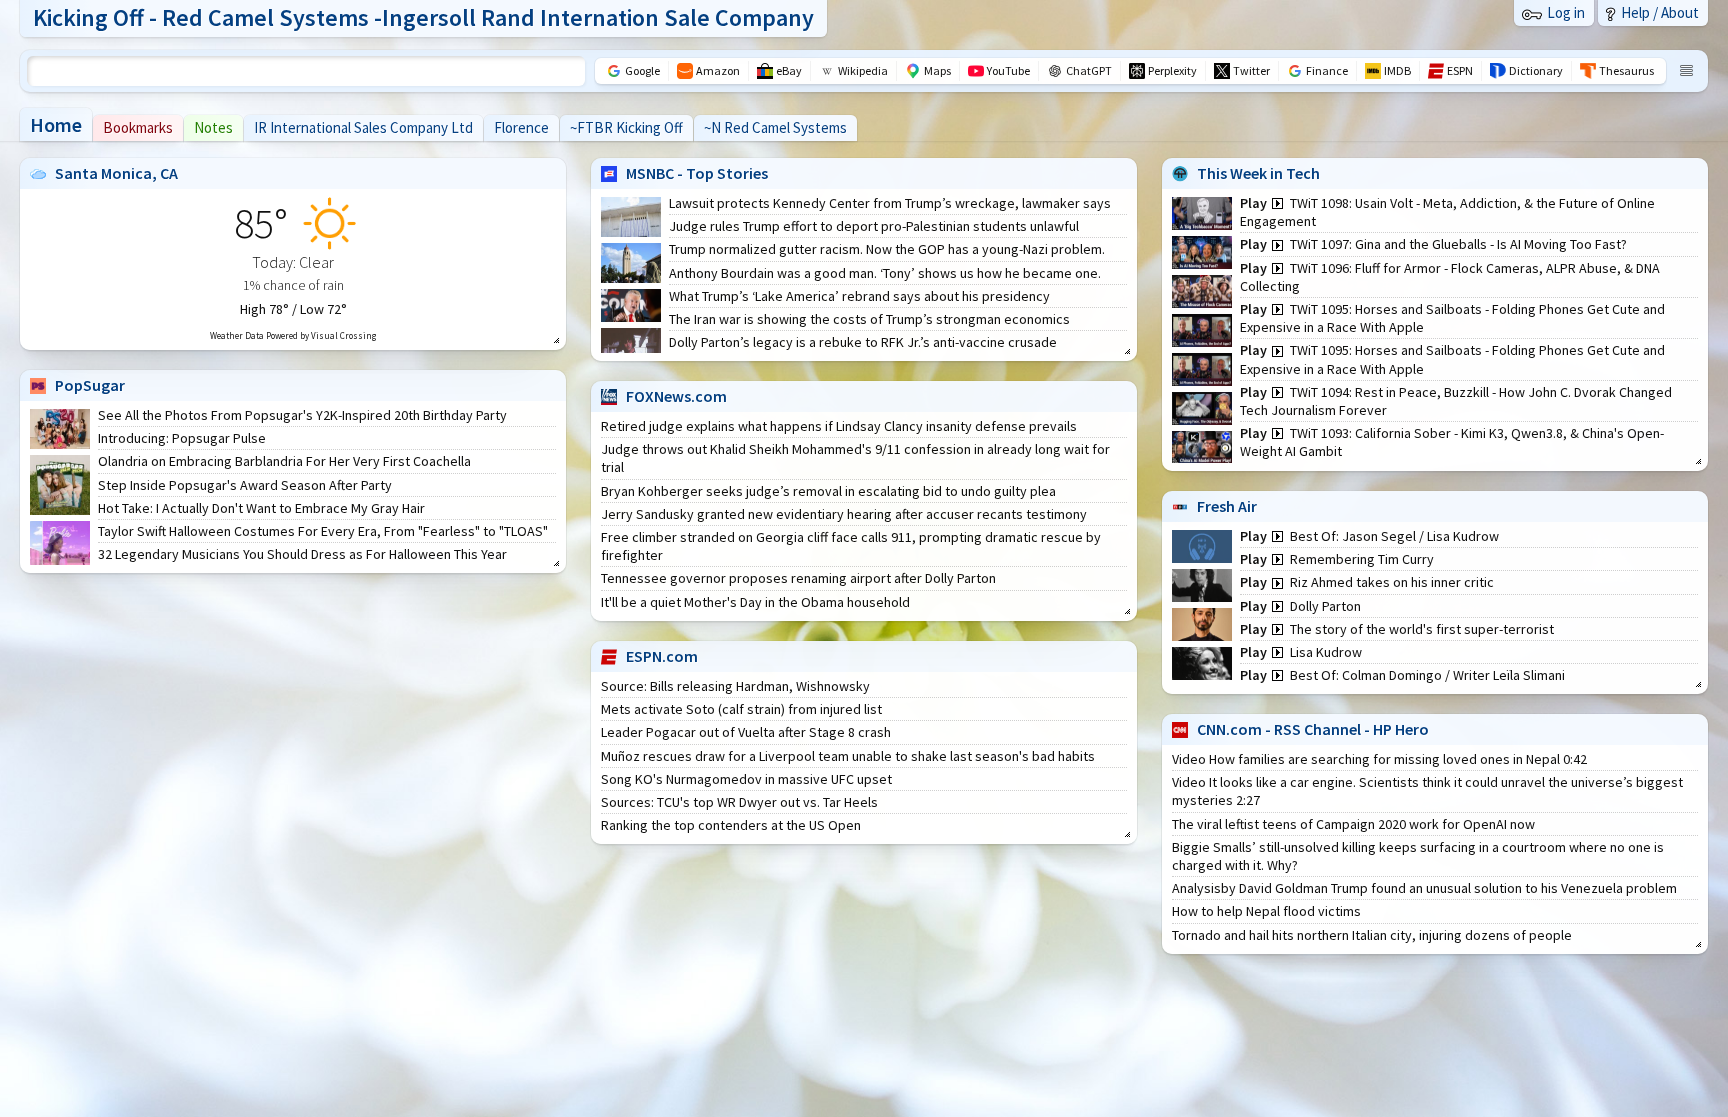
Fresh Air (1227, 506)
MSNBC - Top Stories (697, 173)
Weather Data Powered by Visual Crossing (293, 335)
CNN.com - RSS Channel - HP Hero (1313, 729)
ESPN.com (662, 656)
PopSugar (90, 385)
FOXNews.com (676, 396)
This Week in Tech (1258, 173)
